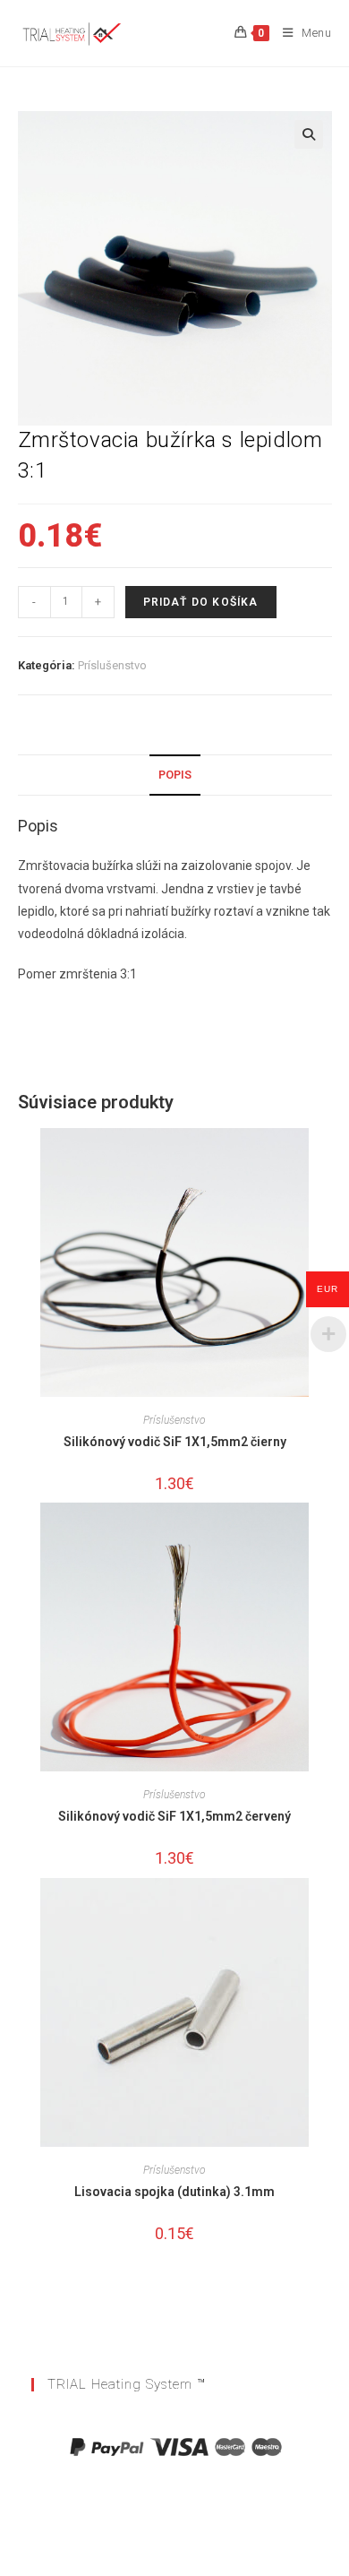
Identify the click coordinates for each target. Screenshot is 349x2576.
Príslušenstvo (112, 665)
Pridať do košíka (201, 602)
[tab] (175, 775)
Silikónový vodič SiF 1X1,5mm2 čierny (175, 1442)
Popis (175, 775)
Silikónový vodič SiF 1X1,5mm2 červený (174, 1816)
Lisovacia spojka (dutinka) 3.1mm (174, 2192)
